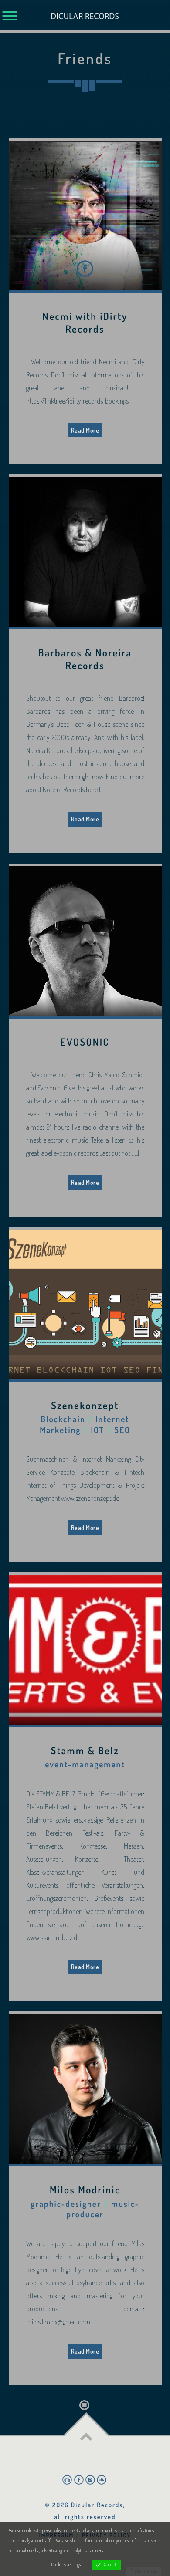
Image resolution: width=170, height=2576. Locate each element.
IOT (97, 1430)
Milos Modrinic (85, 2190)
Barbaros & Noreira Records (85, 659)
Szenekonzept (85, 1406)
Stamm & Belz (85, 1751)
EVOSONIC (85, 1042)
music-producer (103, 2209)
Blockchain (63, 1419)
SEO (122, 1430)
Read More (85, 430)
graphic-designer (66, 2204)
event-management (85, 1764)
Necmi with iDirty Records (85, 323)
